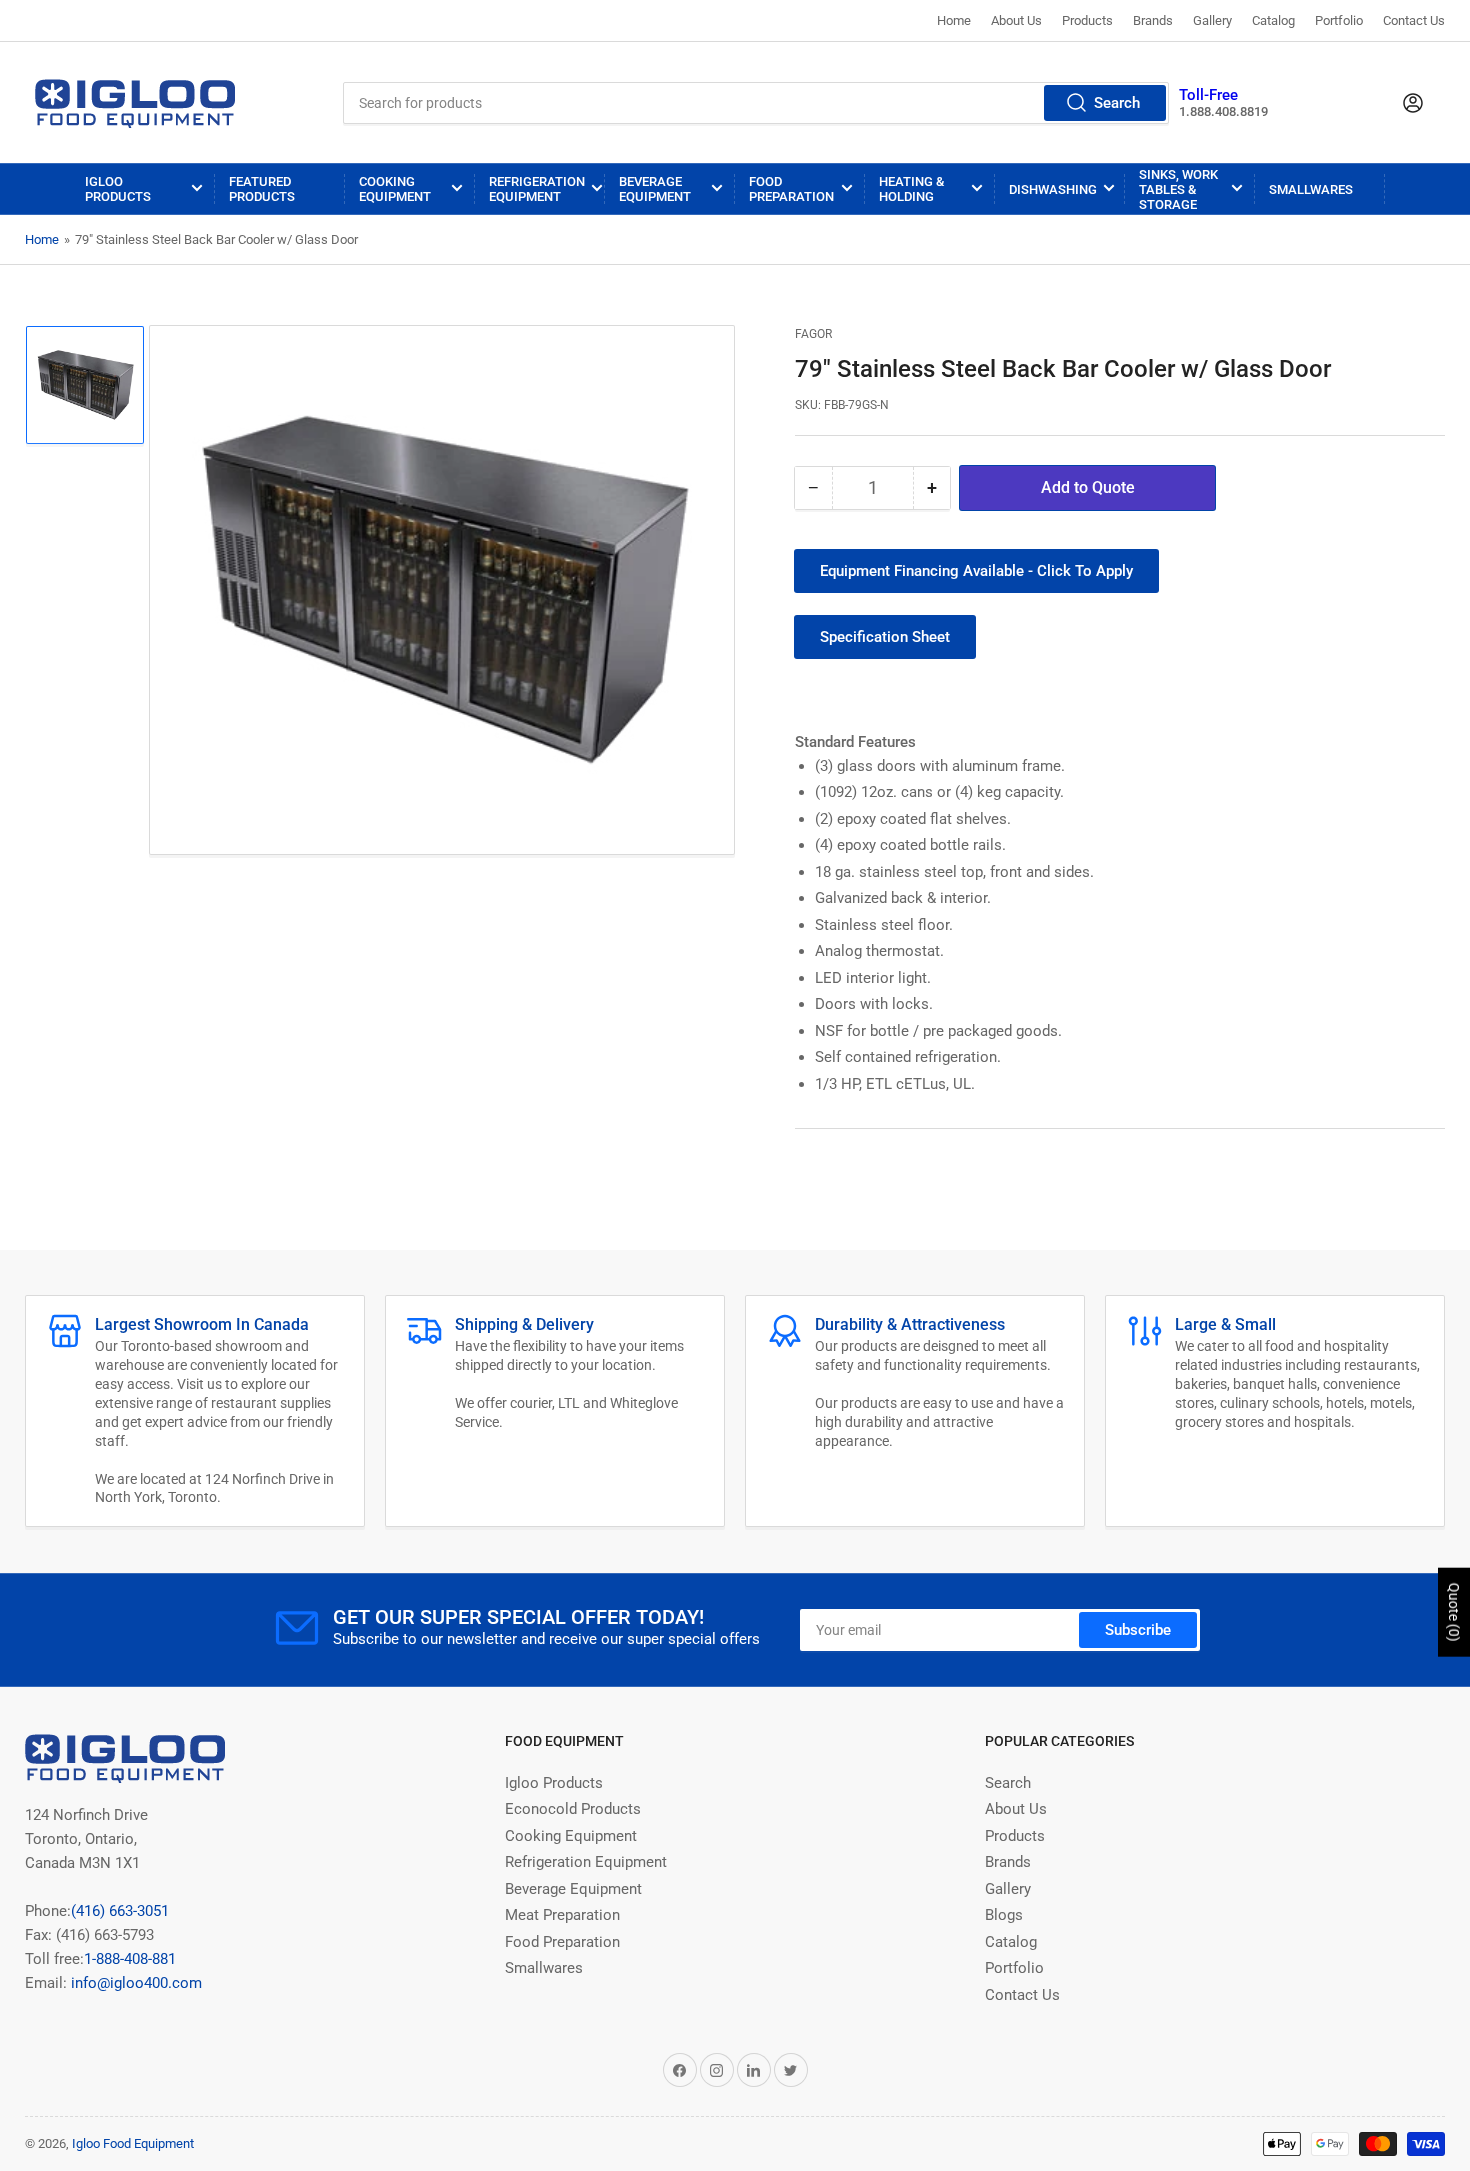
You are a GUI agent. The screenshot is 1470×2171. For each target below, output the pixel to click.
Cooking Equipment (395, 189)
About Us (1016, 20)
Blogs (1004, 1915)
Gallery (1212, 20)
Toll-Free (1208, 95)
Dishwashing (1053, 189)
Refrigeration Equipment (537, 189)
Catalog (1273, 20)
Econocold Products (573, 1809)
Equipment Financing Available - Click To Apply (976, 571)
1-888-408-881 (130, 1959)
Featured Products (262, 189)
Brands (1153, 20)
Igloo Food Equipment (133, 2143)
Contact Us (1414, 20)
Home (954, 20)
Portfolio (1339, 20)
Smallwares (1311, 189)
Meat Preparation (562, 1915)
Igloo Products (118, 189)
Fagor (813, 334)
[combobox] (756, 103)
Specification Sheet (885, 637)
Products (1087, 20)
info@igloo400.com (134, 1983)
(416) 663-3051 (120, 1911)
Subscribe (1138, 1630)
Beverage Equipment (655, 189)
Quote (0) (1454, 1612)
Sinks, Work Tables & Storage (1178, 189)
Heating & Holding (911, 189)
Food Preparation (791, 189)
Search (1117, 103)
